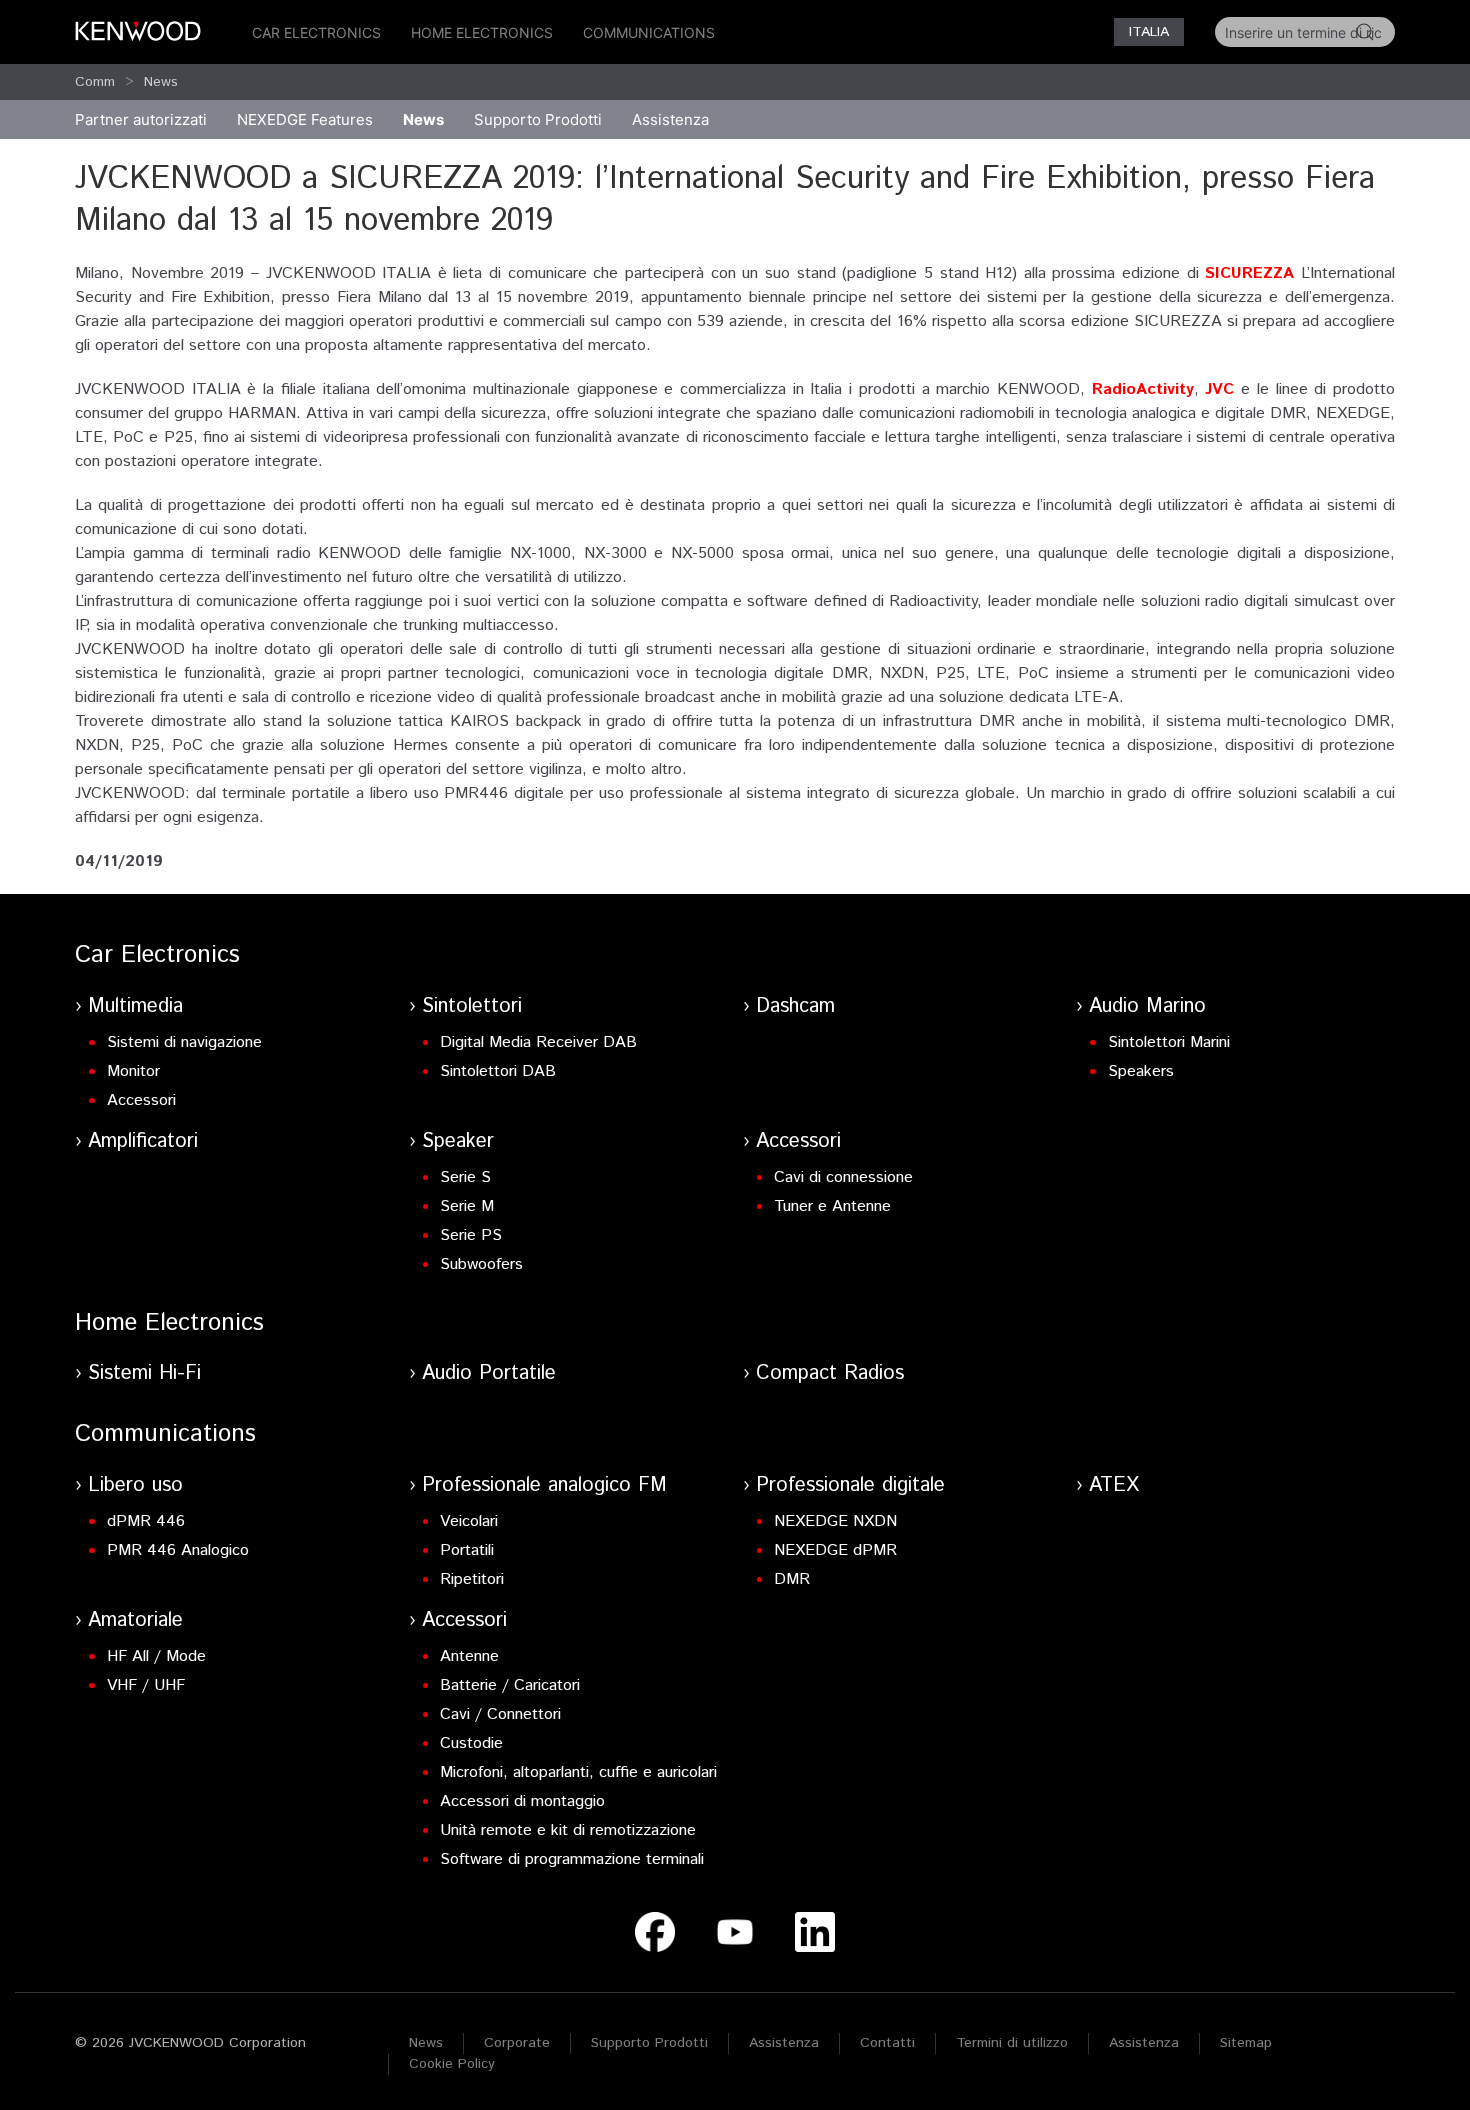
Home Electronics (482, 32)
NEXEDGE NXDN (835, 1521)
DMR (792, 1579)
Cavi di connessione (843, 1177)
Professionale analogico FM (544, 1485)
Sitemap (1246, 2043)
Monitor (133, 1071)
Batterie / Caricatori (510, 1685)
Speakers (1141, 1071)
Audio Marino (1147, 1006)
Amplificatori (143, 1141)
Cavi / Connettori (500, 1714)
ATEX (1114, 1485)
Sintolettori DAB (498, 1071)
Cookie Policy (452, 2064)
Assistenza (784, 2043)
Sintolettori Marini (1169, 1042)
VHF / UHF (146, 1685)
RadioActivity (1143, 389)
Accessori (141, 1100)
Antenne (469, 1656)
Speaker (458, 1141)
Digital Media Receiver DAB (538, 1042)
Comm (95, 82)
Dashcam (795, 1006)
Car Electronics (316, 32)
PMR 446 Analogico (178, 1550)
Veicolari (469, 1521)
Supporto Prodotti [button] (538, 119)
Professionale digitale (850, 1485)
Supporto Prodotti (649, 2043)
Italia (1149, 32)
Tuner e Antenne (832, 1206)
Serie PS (471, 1235)
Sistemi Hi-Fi (144, 1373)
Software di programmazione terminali (572, 1859)
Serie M (467, 1206)
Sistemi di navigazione (184, 1042)
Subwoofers (481, 1264)
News (161, 82)
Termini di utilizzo (1012, 2043)
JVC (1223, 389)
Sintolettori (472, 1006)
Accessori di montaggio (522, 1801)
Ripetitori (472, 1579)
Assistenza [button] (670, 119)
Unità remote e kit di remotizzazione (568, 1830)
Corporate (517, 2043)
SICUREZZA (1253, 273)
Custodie (471, 1743)
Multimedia (135, 1006)
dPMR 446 (146, 1521)
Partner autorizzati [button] (141, 119)
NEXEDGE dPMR (835, 1550)
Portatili (467, 1550)
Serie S (465, 1177)
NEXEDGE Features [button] (305, 119)
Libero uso (135, 1485)
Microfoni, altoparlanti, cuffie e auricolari (578, 1772)
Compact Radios (830, 1373)
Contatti (887, 2043)
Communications (649, 32)
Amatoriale (135, 1620)
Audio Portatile (489, 1373)
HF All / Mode (156, 1656)
